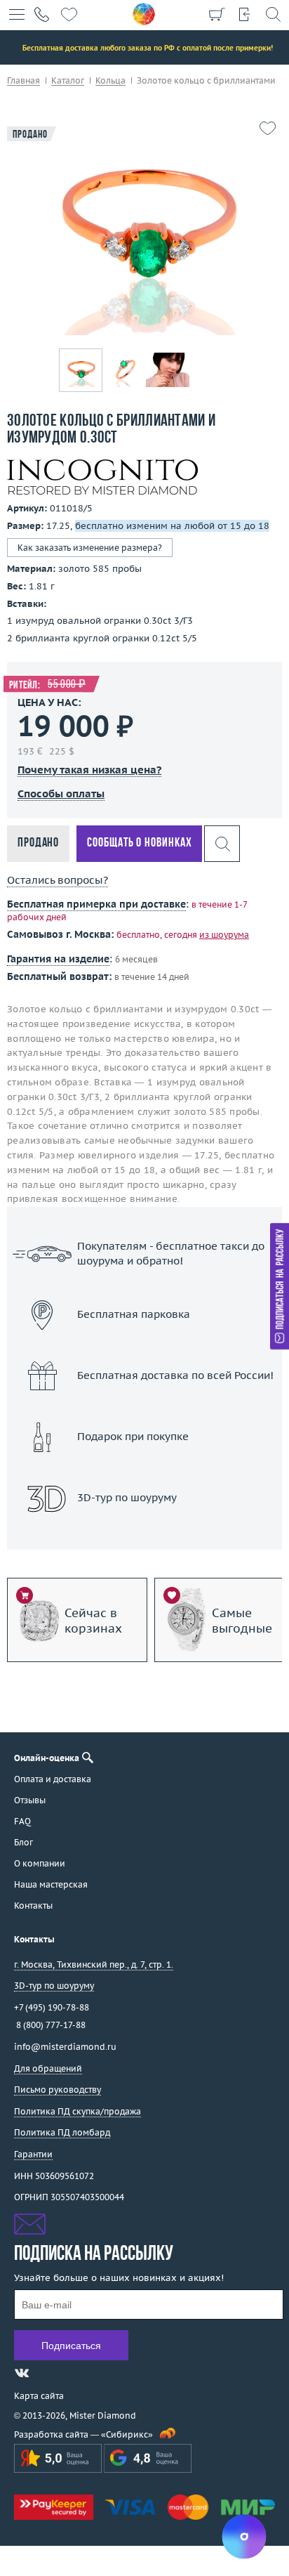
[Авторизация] (245, 14)
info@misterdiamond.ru (65, 2047)
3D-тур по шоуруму (144, 1535)
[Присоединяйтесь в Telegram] (47, 2373)
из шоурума (224, 935)
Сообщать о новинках (139, 843)
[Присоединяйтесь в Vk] (22, 2373)
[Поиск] (273, 14)
